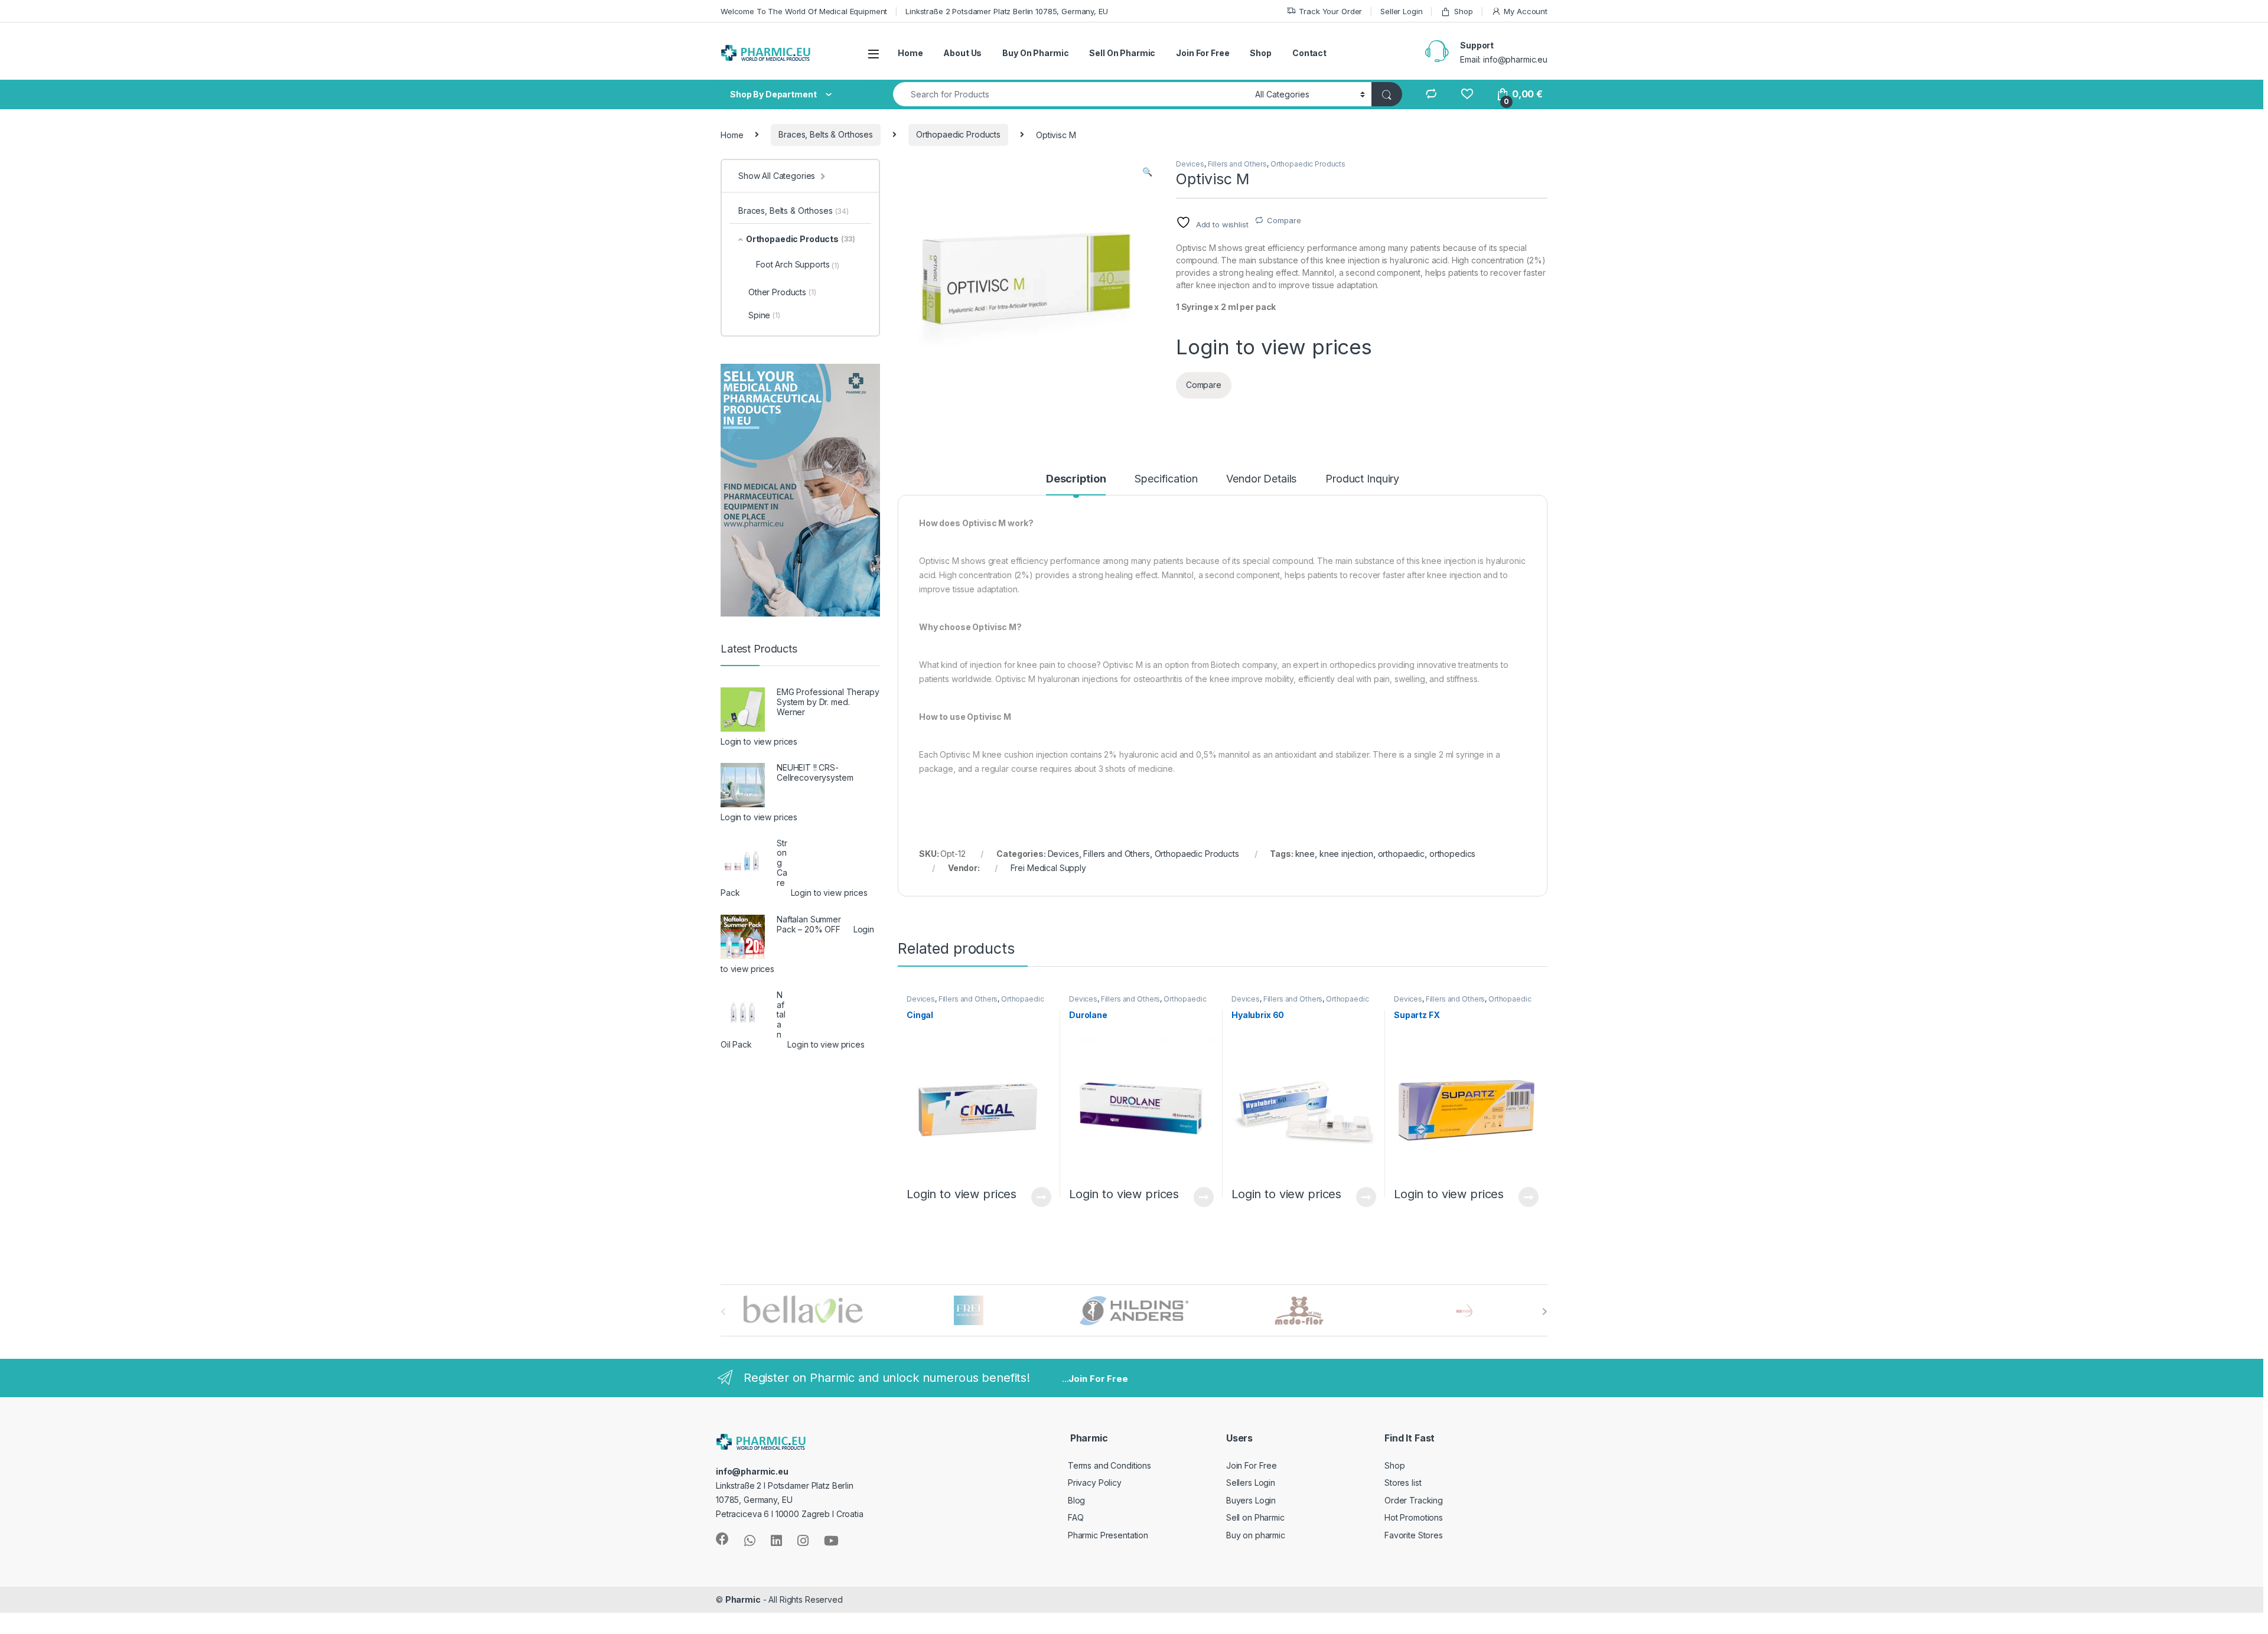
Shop (1463, 11)
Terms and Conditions (1109, 1465)
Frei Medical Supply (1048, 868)
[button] (1147, 172)
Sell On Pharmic (1122, 53)
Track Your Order (1330, 11)
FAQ (1076, 1517)
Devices (1190, 164)
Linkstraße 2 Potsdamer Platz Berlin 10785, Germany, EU (1006, 11)
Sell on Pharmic (1255, 1517)
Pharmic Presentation (1108, 1535)
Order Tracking (1414, 1500)
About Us (962, 53)
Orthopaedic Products (958, 134)
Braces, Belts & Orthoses (826, 134)
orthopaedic (1401, 854)
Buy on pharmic (1256, 1535)
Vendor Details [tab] (1261, 479)
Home (910, 53)
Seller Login (1401, 11)
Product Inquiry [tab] (1362, 479)
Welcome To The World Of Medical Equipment (804, 11)
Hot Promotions (1414, 1517)
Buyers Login (1251, 1500)
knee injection (1346, 854)
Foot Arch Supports (798, 265)
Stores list (1403, 1483)
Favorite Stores (1414, 1535)
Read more (1041, 1197)
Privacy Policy (1095, 1483)
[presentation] (1545, 1312)
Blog (1076, 1500)
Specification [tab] (1166, 479)
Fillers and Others (1237, 164)
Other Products (782, 292)
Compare (1284, 220)
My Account (1526, 11)
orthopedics (1452, 854)
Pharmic (743, 1599)
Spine (764, 315)
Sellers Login (1251, 1483)
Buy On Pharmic (1035, 53)
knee (1305, 854)
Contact (1309, 53)
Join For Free (1203, 53)
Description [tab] (1076, 479)
